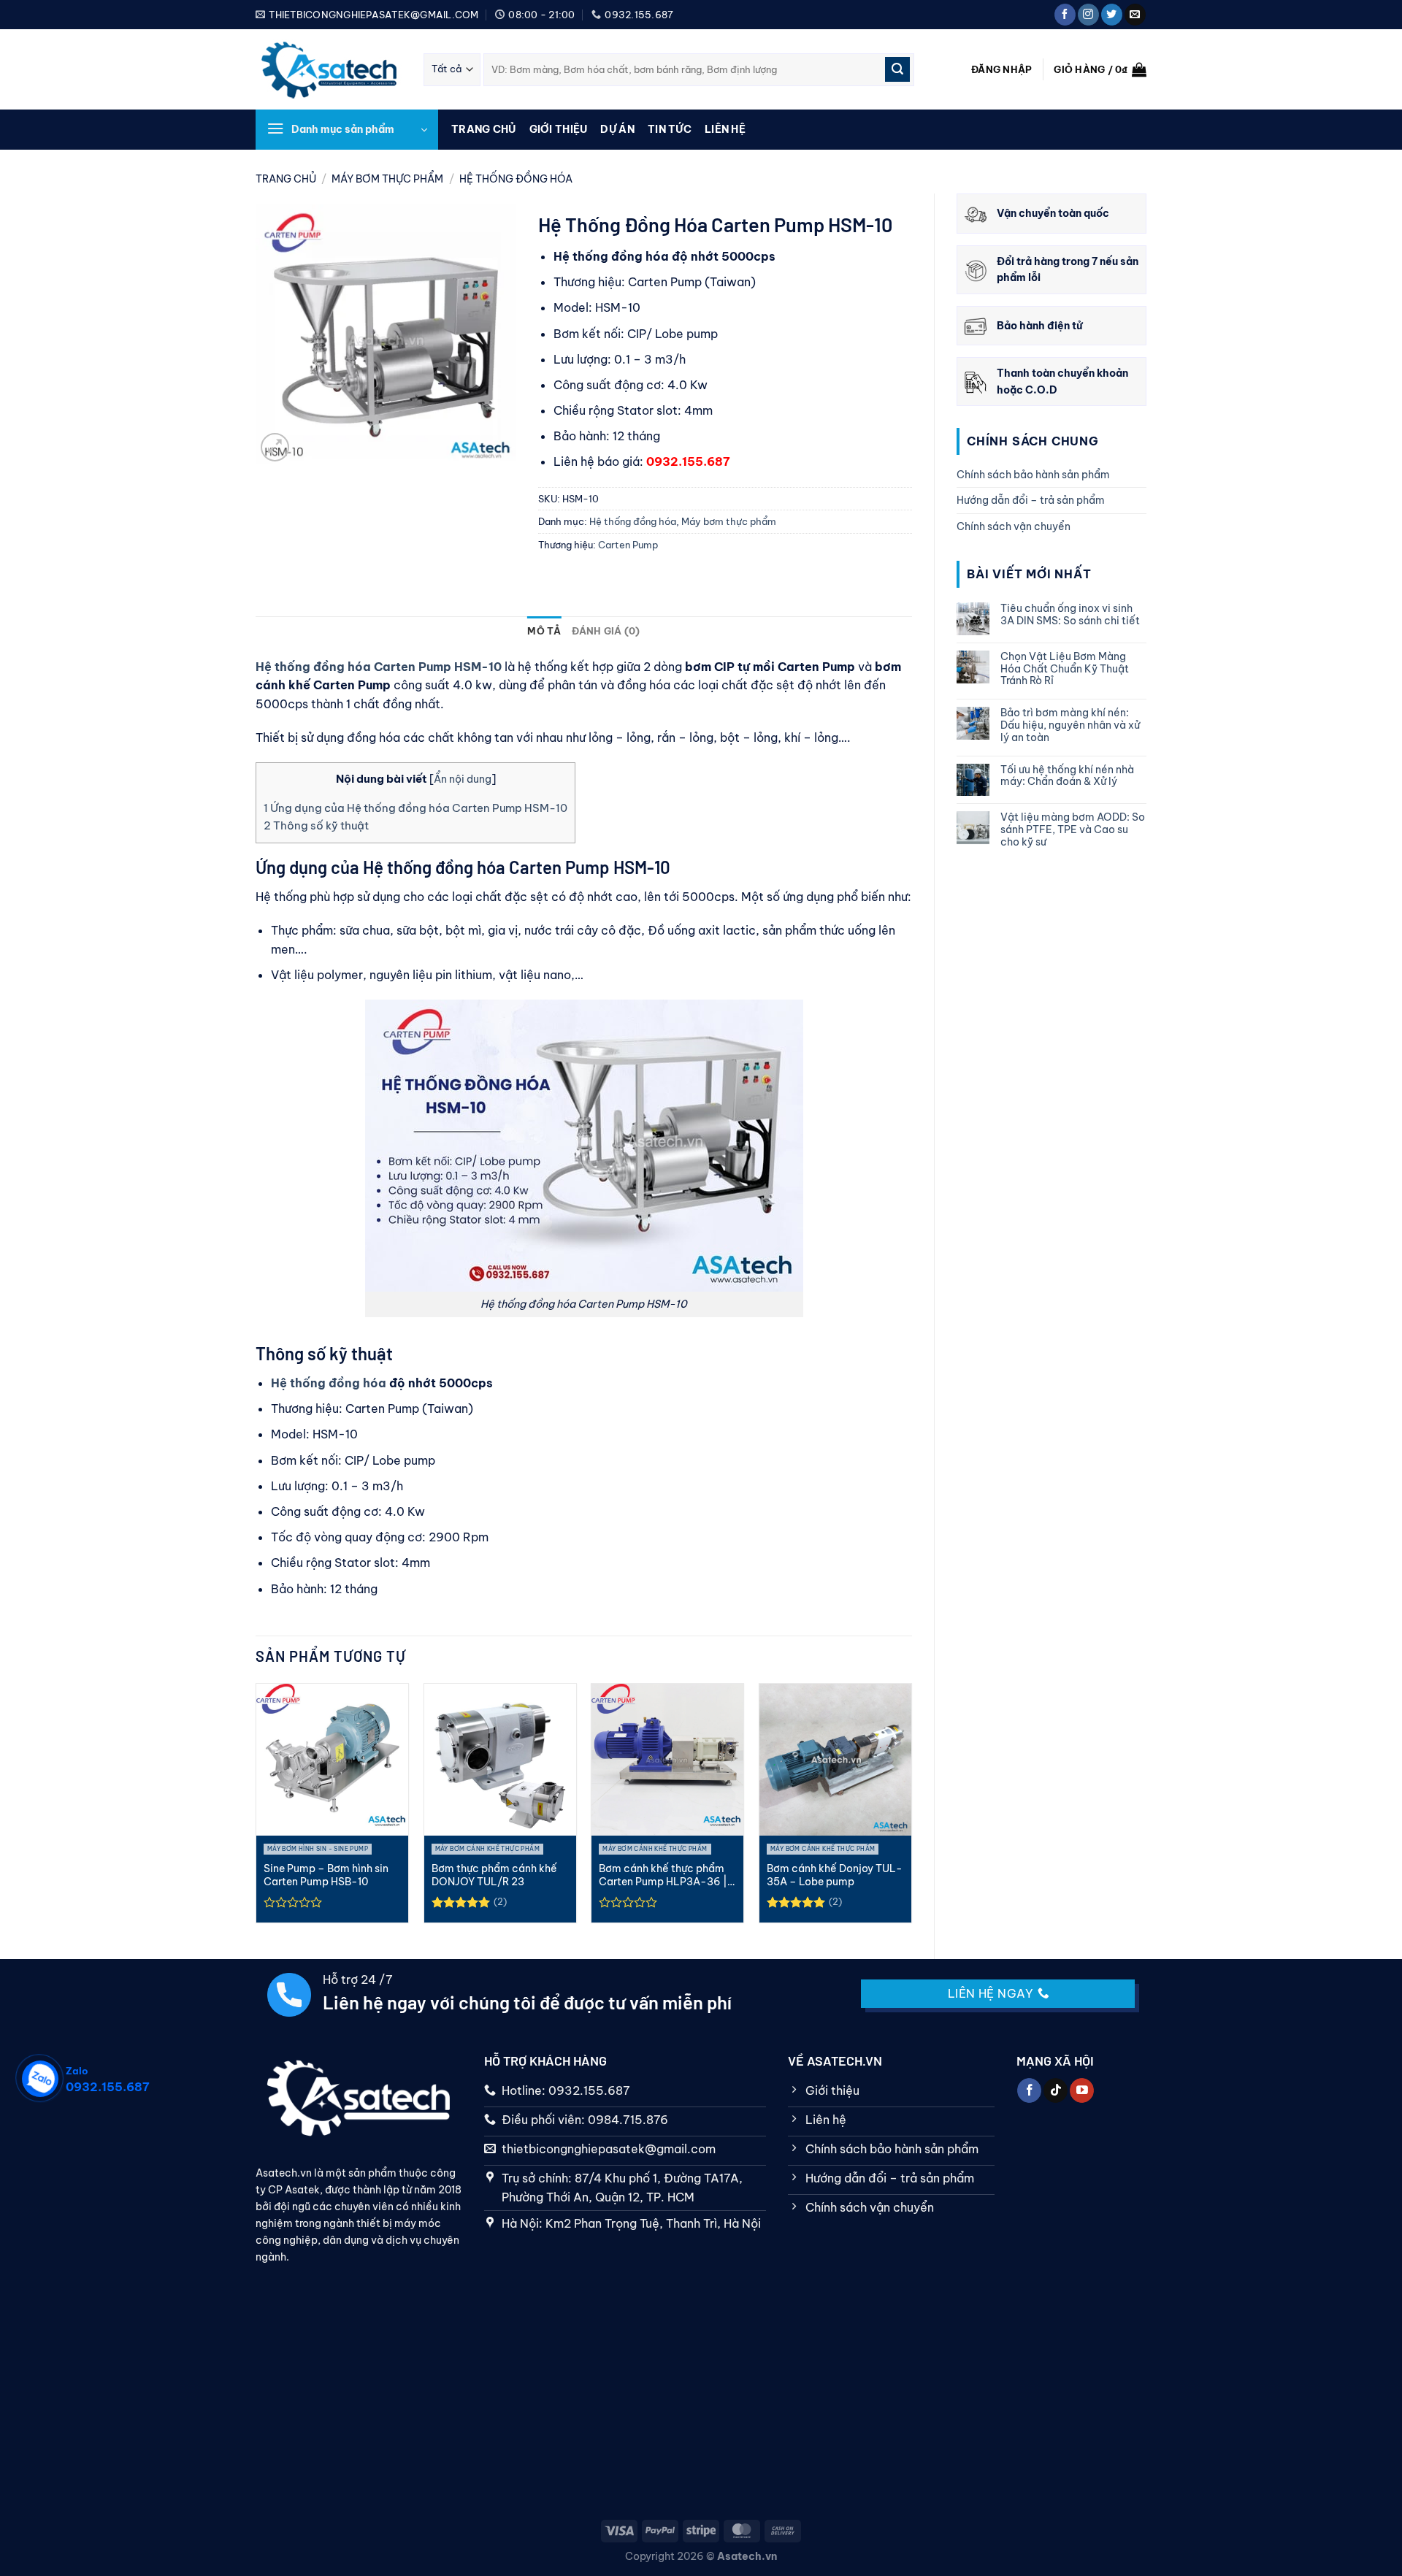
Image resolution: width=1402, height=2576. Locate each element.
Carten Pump (628, 545)
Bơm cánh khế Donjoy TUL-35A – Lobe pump (835, 1875)
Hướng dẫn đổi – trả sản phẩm (1031, 500)
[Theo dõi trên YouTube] (1082, 2090)
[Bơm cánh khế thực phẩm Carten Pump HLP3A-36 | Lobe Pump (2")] (667, 1760)
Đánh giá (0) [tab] (606, 631)
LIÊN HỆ (725, 129)
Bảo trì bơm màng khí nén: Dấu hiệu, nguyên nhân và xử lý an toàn (1070, 725)
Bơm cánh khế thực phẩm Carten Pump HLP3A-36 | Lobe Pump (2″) (663, 1875)
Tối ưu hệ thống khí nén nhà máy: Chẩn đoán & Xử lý (1067, 776)
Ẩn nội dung (463, 779)
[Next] (908, 1809)
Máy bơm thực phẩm (387, 179)
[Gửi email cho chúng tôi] (1135, 15)
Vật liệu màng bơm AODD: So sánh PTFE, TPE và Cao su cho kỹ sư (1073, 829)
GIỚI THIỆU (559, 129)
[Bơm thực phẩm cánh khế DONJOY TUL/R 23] (500, 1760)
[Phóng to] (275, 447)
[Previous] (259, 1809)
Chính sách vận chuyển (1014, 526)
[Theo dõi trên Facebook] (1065, 15)
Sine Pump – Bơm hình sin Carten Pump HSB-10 (326, 1875)
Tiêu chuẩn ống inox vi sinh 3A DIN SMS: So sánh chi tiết (1070, 615)
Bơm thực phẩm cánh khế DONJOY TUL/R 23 (494, 1875)
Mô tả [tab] (544, 631)
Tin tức (670, 129)
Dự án (617, 129)
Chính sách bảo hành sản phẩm (1033, 475)
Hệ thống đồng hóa (516, 179)
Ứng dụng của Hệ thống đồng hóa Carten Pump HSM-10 (415, 808)
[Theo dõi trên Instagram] (1088, 15)
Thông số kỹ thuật (316, 825)
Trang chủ (484, 129)
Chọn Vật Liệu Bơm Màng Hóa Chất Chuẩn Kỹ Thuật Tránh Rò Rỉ (1065, 669)
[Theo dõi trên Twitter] (1112, 15)
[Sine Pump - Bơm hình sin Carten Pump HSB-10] (332, 1760)
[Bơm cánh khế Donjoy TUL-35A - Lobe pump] (835, 1760)
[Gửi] (897, 69)
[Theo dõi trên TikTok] (1056, 2090)
